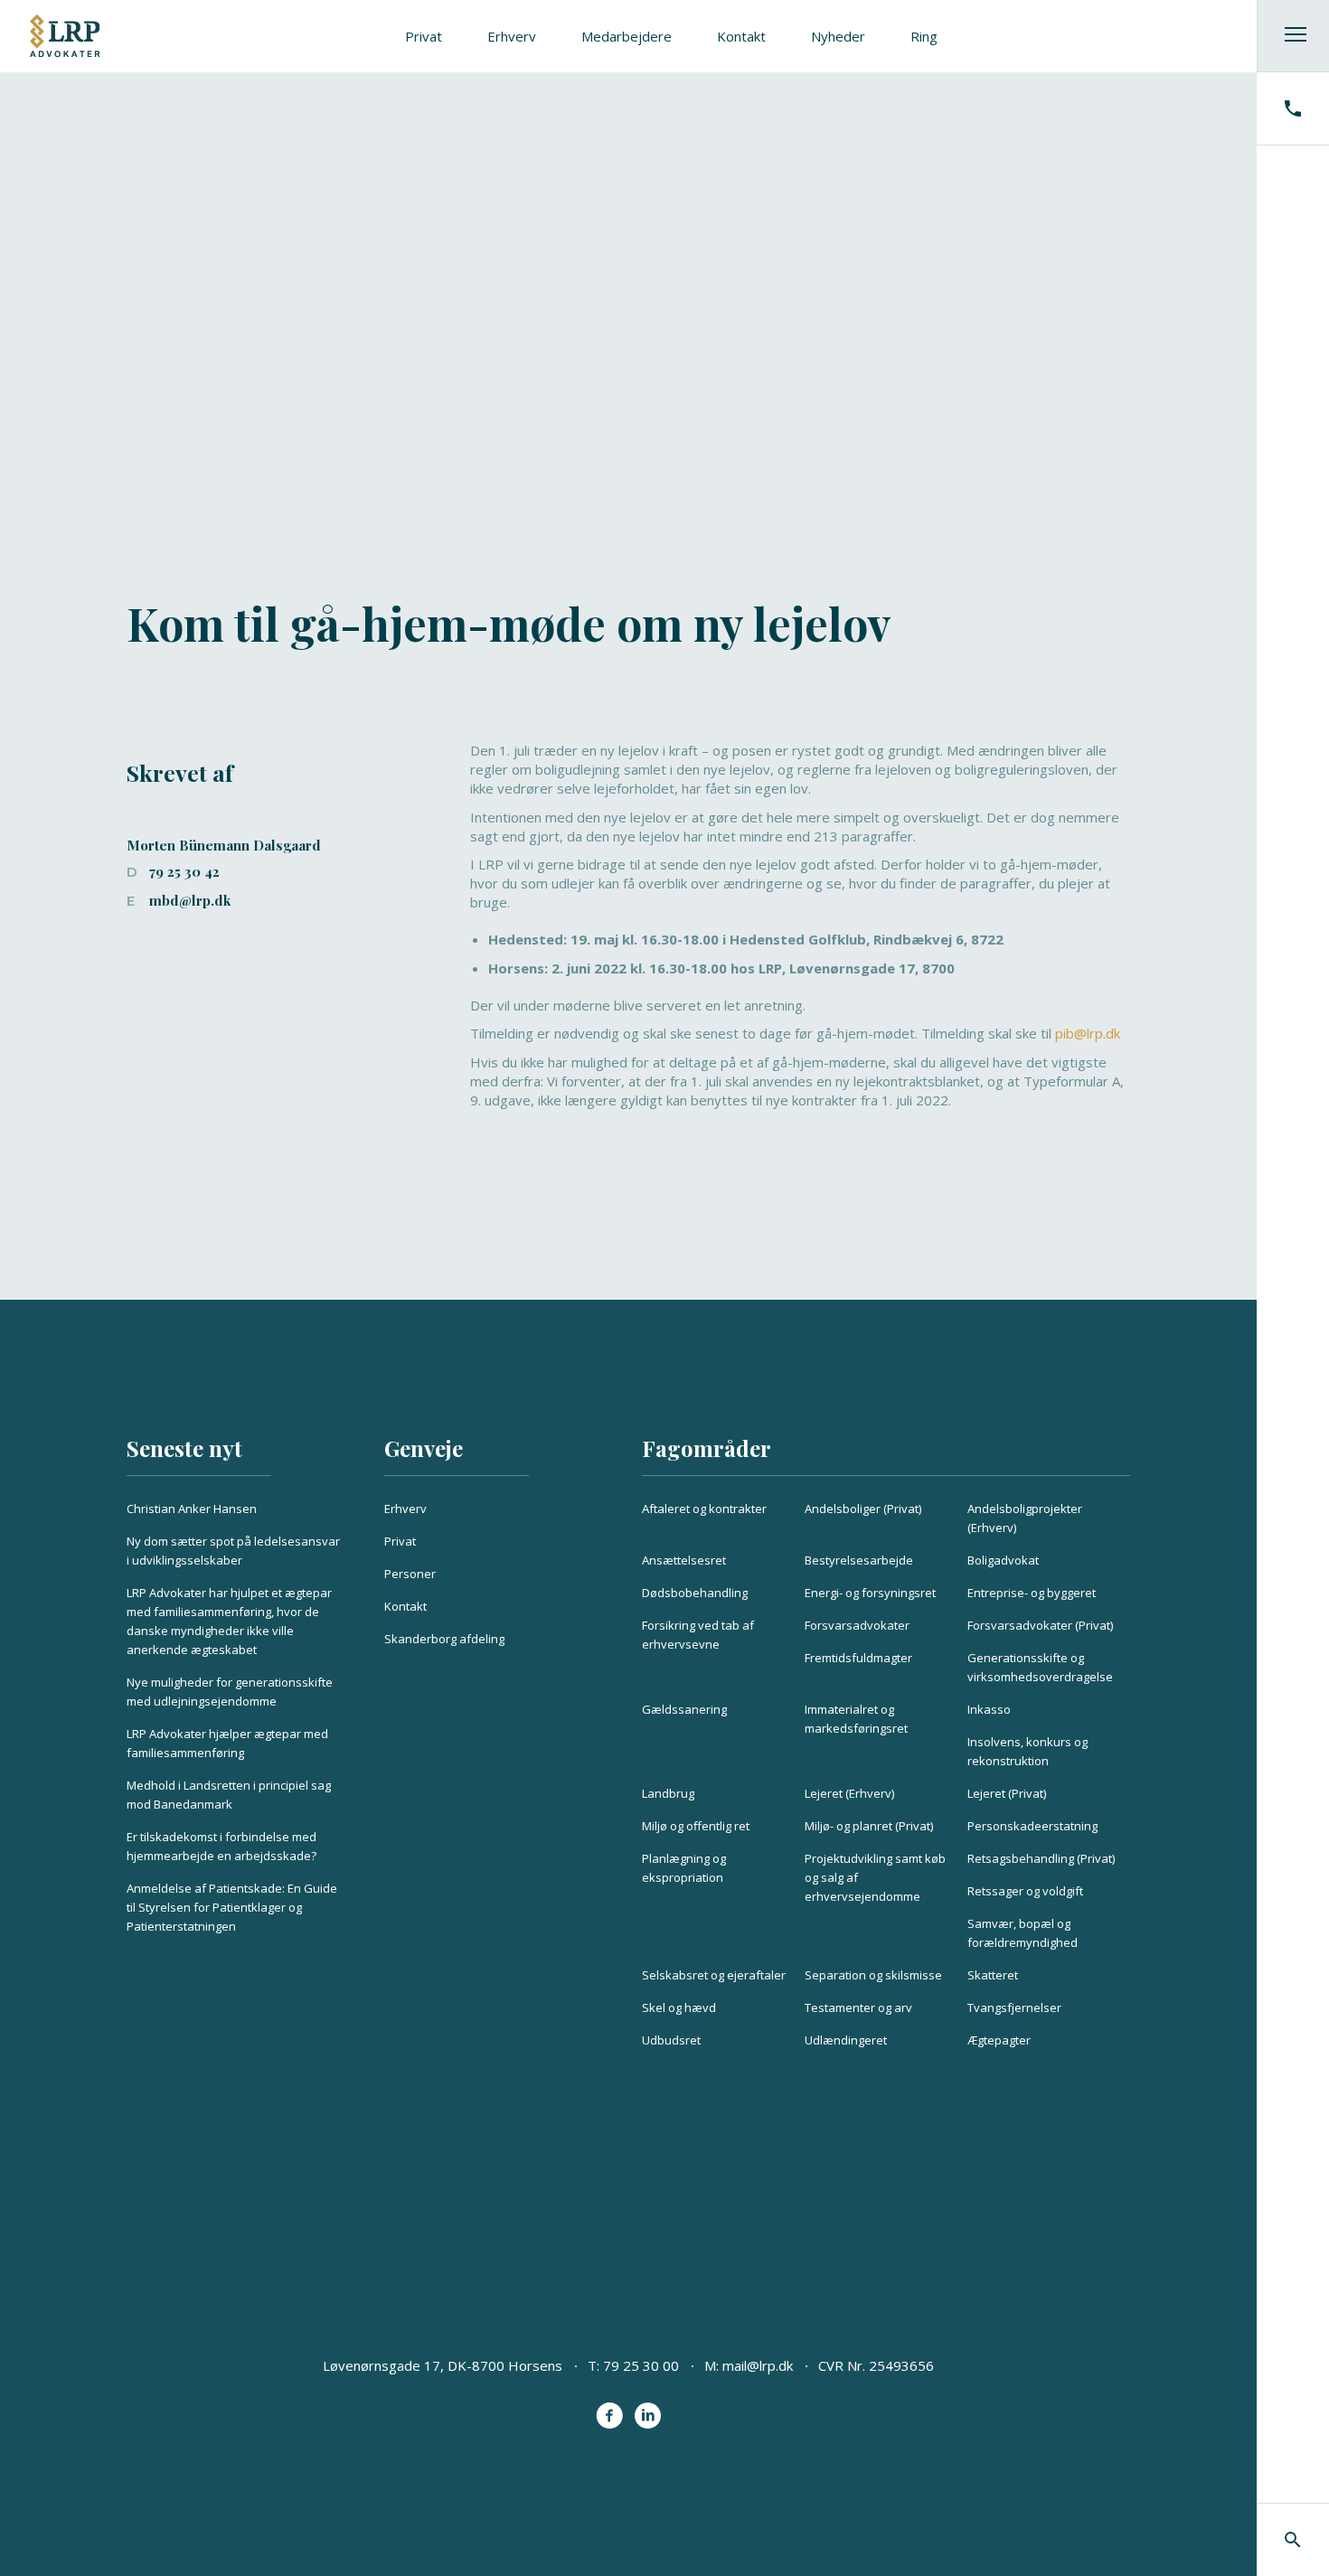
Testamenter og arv (858, 2007)
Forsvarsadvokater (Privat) (1040, 1625)
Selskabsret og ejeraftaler (714, 1975)
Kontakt (741, 36)
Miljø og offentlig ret (696, 1826)
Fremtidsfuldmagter (858, 1658)
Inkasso (989, 1709)
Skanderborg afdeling (444, 1639)
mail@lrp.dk (758, 2365)
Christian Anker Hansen (192, 1509)
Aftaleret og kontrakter (704, 1509)
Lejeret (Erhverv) (849, 1793)
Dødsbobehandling (695, 1593)
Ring (924, 36)
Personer (410, 1574)
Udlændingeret (846, 2040)
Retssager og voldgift (1025, 1891)
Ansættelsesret (684, 1560)
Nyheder (838, 36)
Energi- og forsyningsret (870, 1593)
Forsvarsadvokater (857, 1625)
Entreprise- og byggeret (1032, 1593)
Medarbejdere (627, 36)
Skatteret (993, 1975)
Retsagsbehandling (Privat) (1041, 1858)
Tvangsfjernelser (1014, 2007)
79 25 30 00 (641, 2365)
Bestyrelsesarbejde (859, 1560)
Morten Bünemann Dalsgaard (224, 845)
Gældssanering (684, 1709)
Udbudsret (671, 2040)
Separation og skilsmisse (873, 1975)
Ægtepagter (999, 2040)
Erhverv (512, 36)
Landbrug (668, 1793)
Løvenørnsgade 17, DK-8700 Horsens (443, 2365)
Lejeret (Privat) (1007, 1793)
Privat (424, 36)
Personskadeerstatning (1032, 1826)
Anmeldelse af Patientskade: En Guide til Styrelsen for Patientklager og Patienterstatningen (232, 1907)
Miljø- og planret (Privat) (869, 1826)
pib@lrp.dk (1088, 1033)
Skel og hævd (679, 2007)
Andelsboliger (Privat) (863, 1509)
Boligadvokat (1003, 1560)
